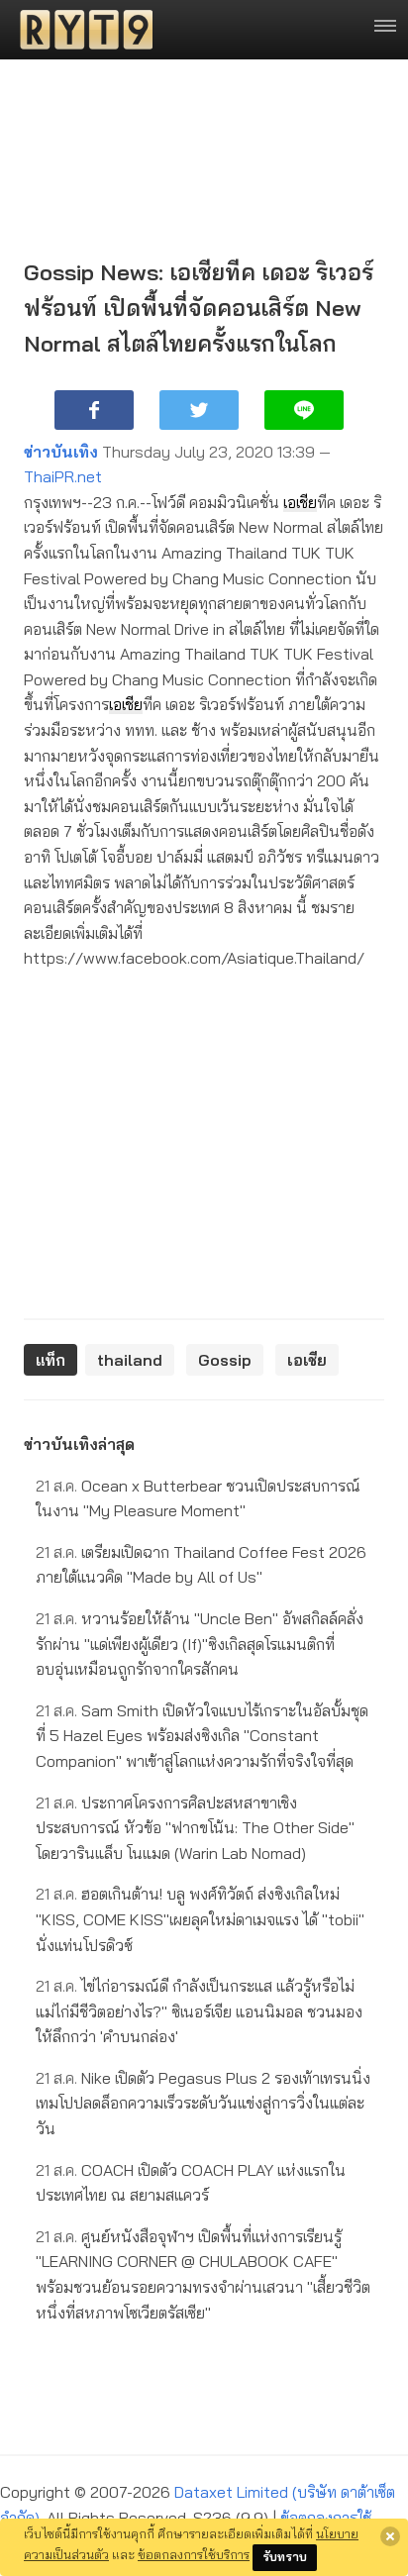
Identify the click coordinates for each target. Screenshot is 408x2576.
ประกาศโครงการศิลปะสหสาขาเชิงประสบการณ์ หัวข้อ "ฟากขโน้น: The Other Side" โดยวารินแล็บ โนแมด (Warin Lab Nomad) (195, 1828)
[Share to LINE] (304, 410)
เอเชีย (300, 502)
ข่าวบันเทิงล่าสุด (79, 1444)
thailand (130, 1360)
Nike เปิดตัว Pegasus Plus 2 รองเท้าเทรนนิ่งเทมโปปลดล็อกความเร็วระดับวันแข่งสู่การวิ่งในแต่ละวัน (203, 2103)
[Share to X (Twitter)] (199, 410)
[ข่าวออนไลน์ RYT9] (80, 30)
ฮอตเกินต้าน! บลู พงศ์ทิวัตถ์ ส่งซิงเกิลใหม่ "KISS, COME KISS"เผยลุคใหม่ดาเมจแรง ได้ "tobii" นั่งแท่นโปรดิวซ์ (200, 1919)
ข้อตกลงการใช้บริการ (194, 2554)
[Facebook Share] (94, 410)
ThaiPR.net (63, 476)
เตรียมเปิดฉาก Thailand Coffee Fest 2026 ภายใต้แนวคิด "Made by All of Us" (201, 1565)
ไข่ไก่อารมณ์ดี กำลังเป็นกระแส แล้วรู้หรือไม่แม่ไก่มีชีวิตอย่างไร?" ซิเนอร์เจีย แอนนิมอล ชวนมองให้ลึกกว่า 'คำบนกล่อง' (199, 2011)
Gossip (225, 1360)
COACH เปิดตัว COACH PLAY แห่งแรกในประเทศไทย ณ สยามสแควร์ (191, 2183)
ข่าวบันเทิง (61, 452)
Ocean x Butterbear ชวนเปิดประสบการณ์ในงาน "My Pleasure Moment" (198, 1498)
